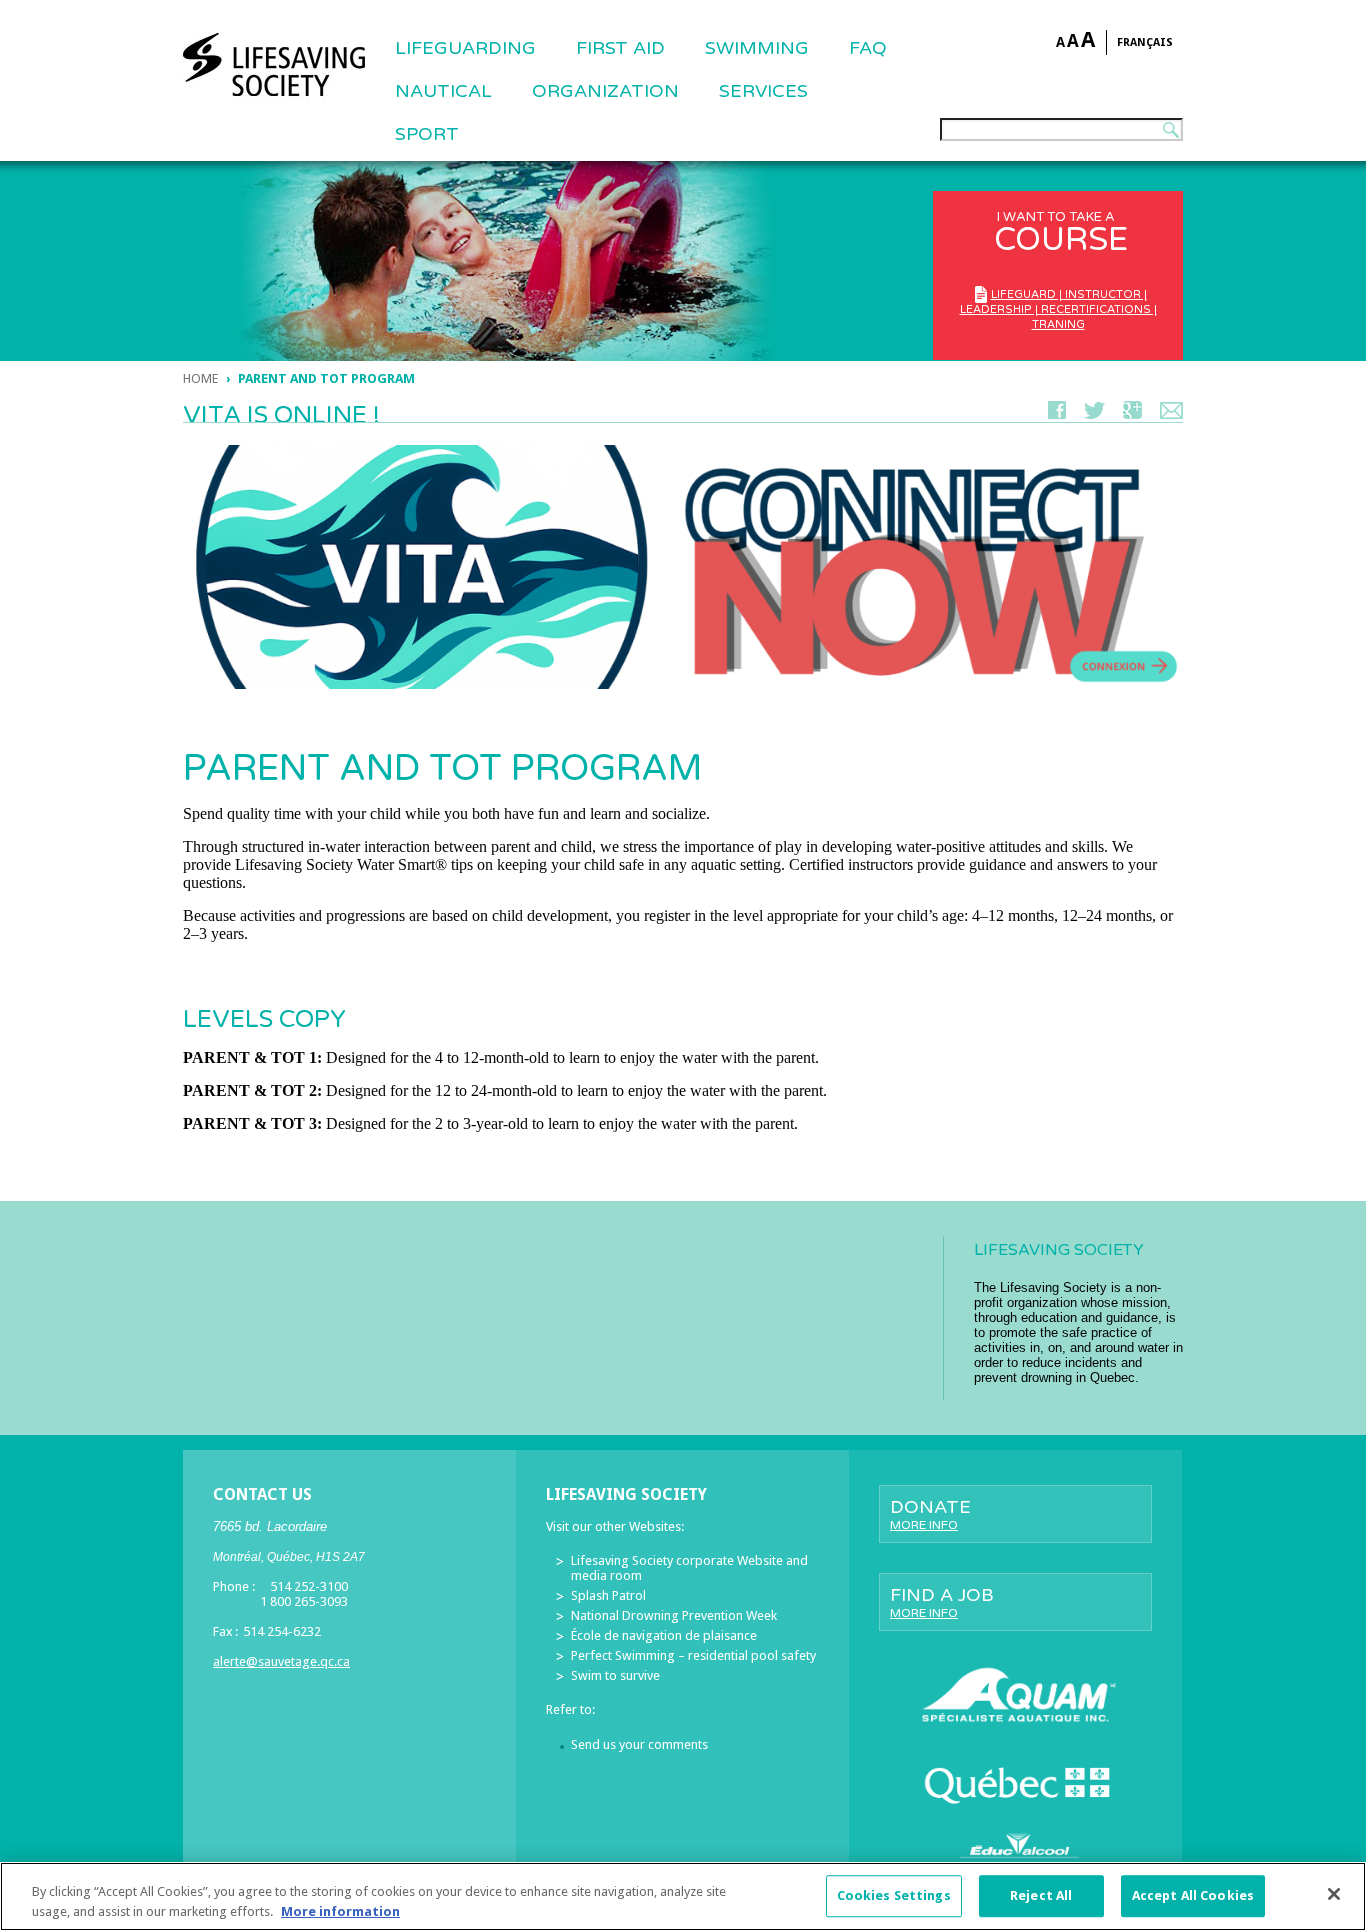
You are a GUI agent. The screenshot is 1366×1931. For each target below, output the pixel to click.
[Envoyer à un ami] (1171, 414)
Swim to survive (615, 1675)
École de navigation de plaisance (664, 1635)
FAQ (868, 48)
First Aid (620, 48)
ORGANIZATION (605, 91)
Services (763, 91)
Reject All (1041, 1896)
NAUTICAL (443, 91)
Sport (427, 134)
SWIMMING (757, 48)
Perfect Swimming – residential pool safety (693, 1655)
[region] (683, 1896)
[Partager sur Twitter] (1094, 414)
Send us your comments (639, 1744)
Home (200, 378)
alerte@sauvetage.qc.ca (281, 1661)
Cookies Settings (894, 1896)
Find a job (942, 1602)
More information (340, 1910)
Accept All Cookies (1193, 1896)
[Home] (274, 65)
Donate (930, 1514)
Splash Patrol (608, 1595)
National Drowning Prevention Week (674, 1615)
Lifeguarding (465, 48)
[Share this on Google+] (1132, 414)
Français (1145, 42)
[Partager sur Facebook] (1057, 414)
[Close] (1334, 1894)
